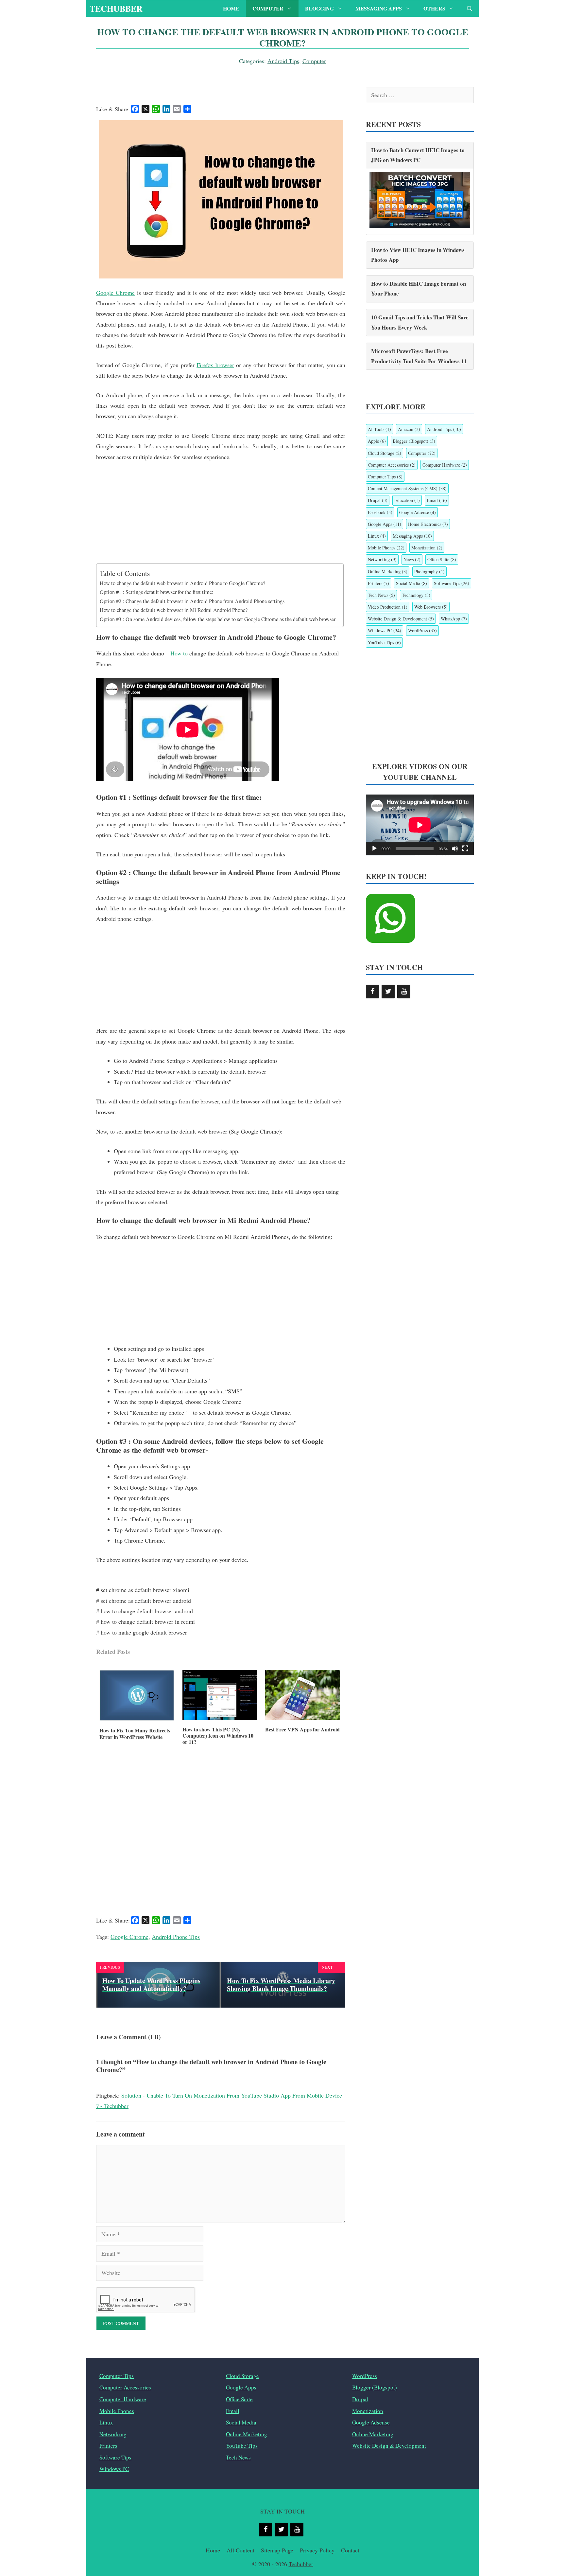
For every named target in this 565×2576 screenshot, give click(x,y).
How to (179, 653)
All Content (240, 2550)
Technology (416, 595)
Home (231, 8)
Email (437, 500)
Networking (382, 559)
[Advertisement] (221, 517)
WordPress (422, 630)
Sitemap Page (277, 2550)
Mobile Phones (386, 548)
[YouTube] (404, 992)
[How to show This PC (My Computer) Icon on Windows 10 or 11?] (220, 1718)
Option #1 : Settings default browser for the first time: (157, 592)
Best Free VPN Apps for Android (302, 1729)
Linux (377, 536)
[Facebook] (372, 992)
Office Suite (442, 559)
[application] (420, 825)
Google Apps (385, 524)
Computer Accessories (392, 465)
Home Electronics (428, 524)
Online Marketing (388, 572)
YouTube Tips (384, 643)
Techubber (116, 9)
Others (434, 8)
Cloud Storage (385, 453)
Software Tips (452, 583)
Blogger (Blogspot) (414, 441)
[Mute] (455, 849)
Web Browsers (431, 607)
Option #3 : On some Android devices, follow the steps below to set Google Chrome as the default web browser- (218, 619)
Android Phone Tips (176, 1937)
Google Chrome (115, 293)
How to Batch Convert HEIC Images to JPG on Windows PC (418, 155)
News (412, 559)
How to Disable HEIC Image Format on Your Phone (419, 289)
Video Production (388, 607)
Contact (350, 2550)
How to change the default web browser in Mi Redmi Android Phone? (174, 610)
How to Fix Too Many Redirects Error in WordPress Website (135, 1733)
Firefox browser (215, 365)
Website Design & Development (401, 619)
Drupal (378, 500)
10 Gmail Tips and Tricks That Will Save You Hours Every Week (420, 322)
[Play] (374, 849)
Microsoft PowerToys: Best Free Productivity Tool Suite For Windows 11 (419, 356)
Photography (429, 572)
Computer (268, 8)
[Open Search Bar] (470, 9)
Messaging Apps (379, 8)
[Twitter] (388, 992)
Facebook (380, 512)
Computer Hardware (445, 465)
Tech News (381, 595)
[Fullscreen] (465, 849)
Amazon (409, 429)
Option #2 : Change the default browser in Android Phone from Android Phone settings (192, 601)
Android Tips (283, 61)
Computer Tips (385, 477)
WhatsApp (454, 619)
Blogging (319, 8)
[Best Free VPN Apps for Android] (303, 1718)
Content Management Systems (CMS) (407, 488)
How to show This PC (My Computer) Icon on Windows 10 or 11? (218, 1736)
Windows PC (385, 630)
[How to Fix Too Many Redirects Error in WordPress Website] (137, 1719)
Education (407, 500)
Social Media (411, 583)
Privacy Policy (317, 2550)
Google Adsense (418, 512)
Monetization (427, 548)
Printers (378, 583)
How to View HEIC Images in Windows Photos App (418, 255)
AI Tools (379, 429)
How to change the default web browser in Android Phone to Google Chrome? (182, 583)
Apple (377, 441)
